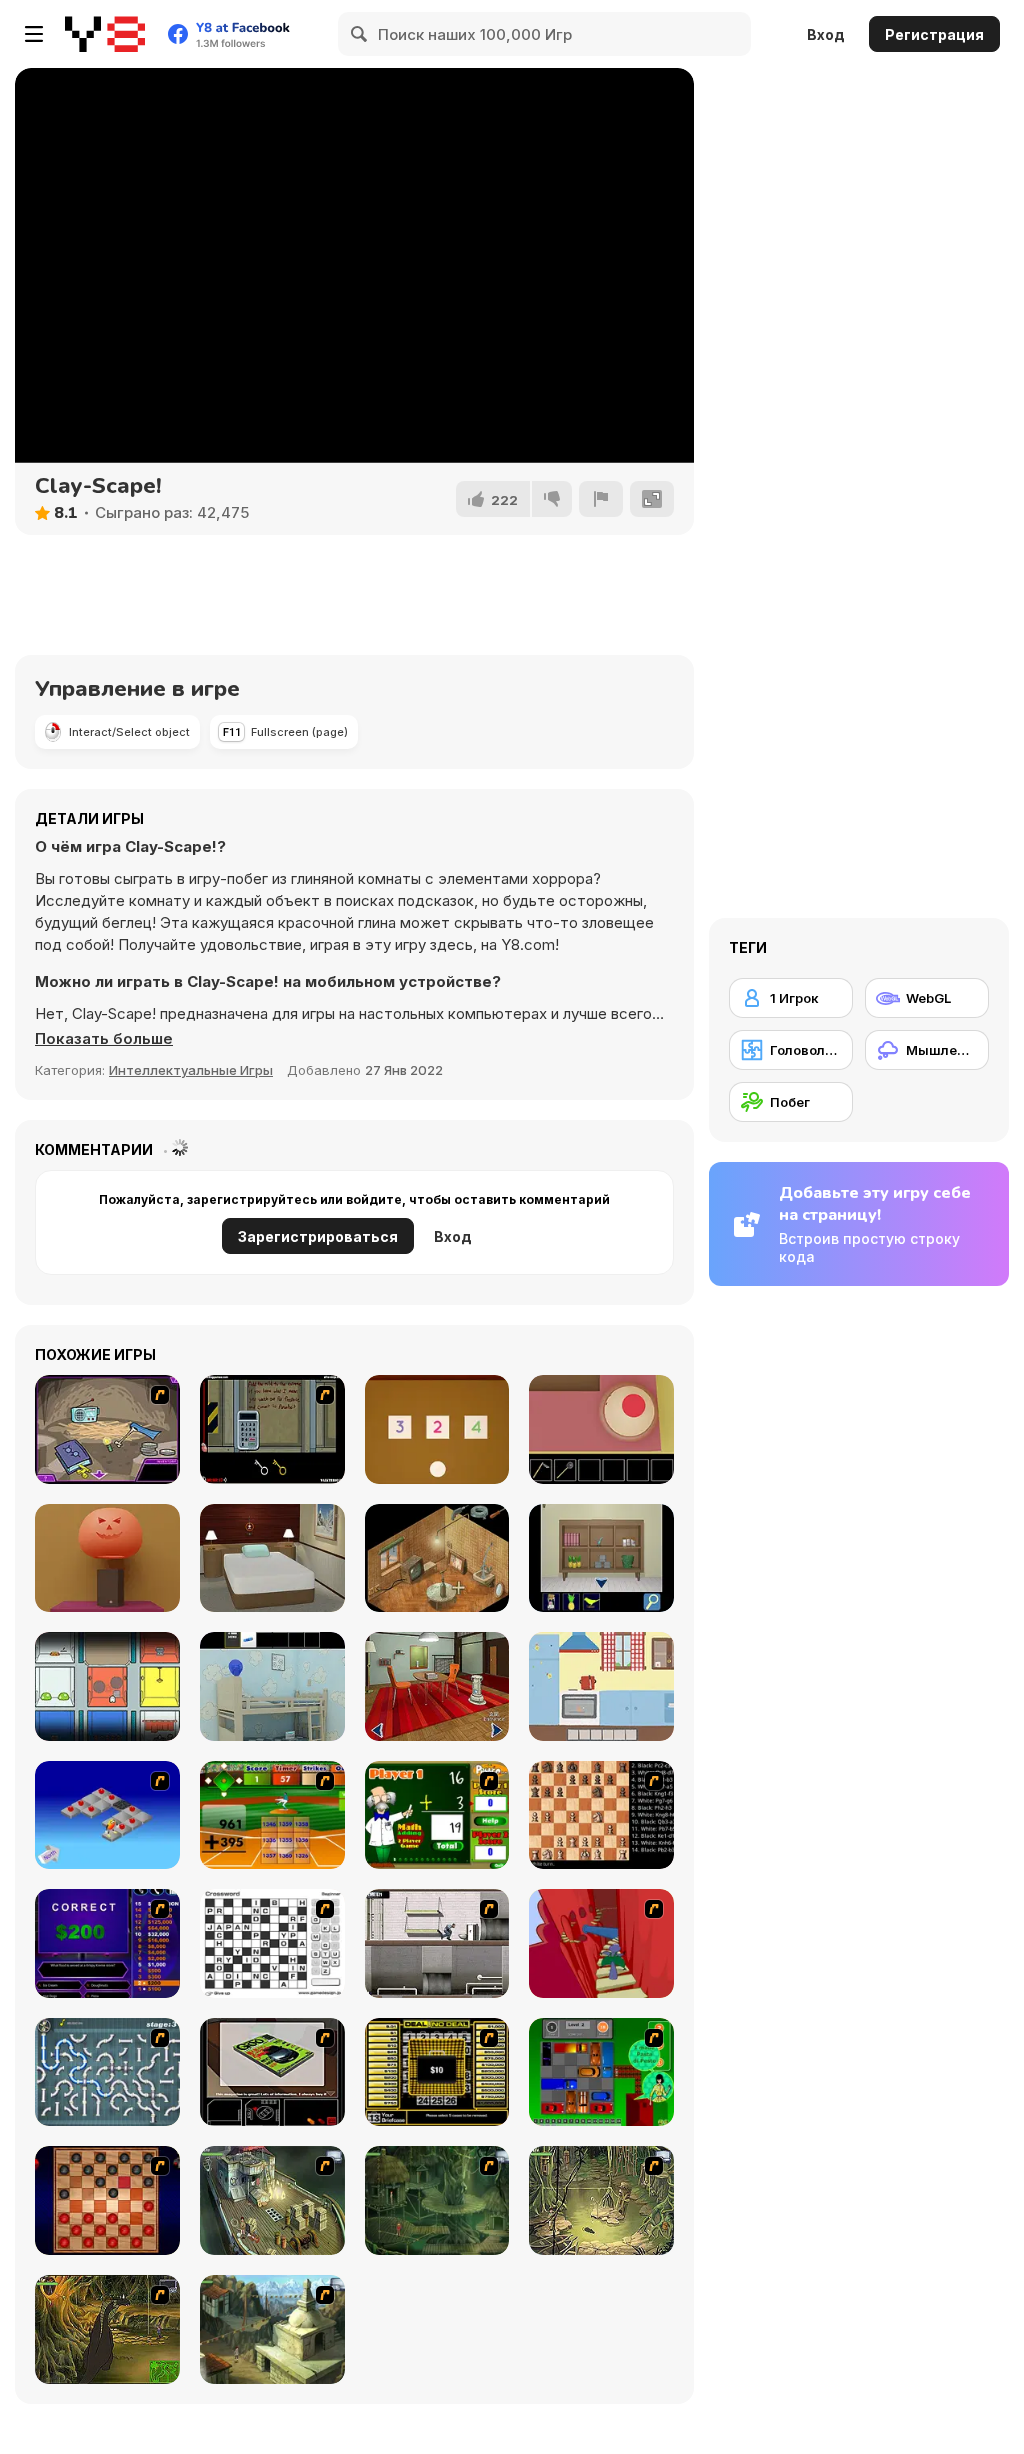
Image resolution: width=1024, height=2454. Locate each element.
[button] (104, 1039)
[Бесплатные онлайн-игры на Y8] (105, 34)
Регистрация (934, 34)
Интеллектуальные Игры (191, 1070)
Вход (826, 34)
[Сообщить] (601, 499)
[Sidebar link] (34, 34)
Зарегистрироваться (318, 1236)
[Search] (360, 34)
